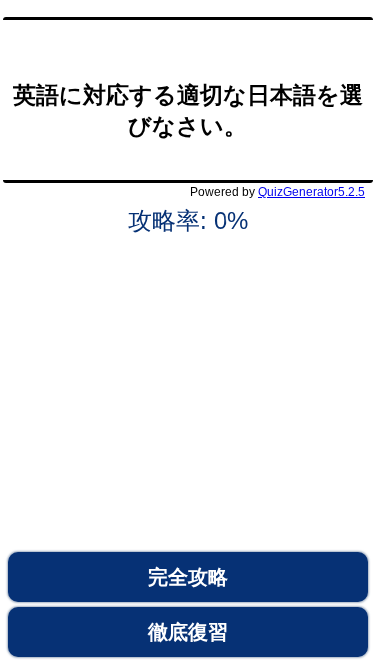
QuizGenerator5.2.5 (311, 192)
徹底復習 (188, 632)
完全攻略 (188, 577)
